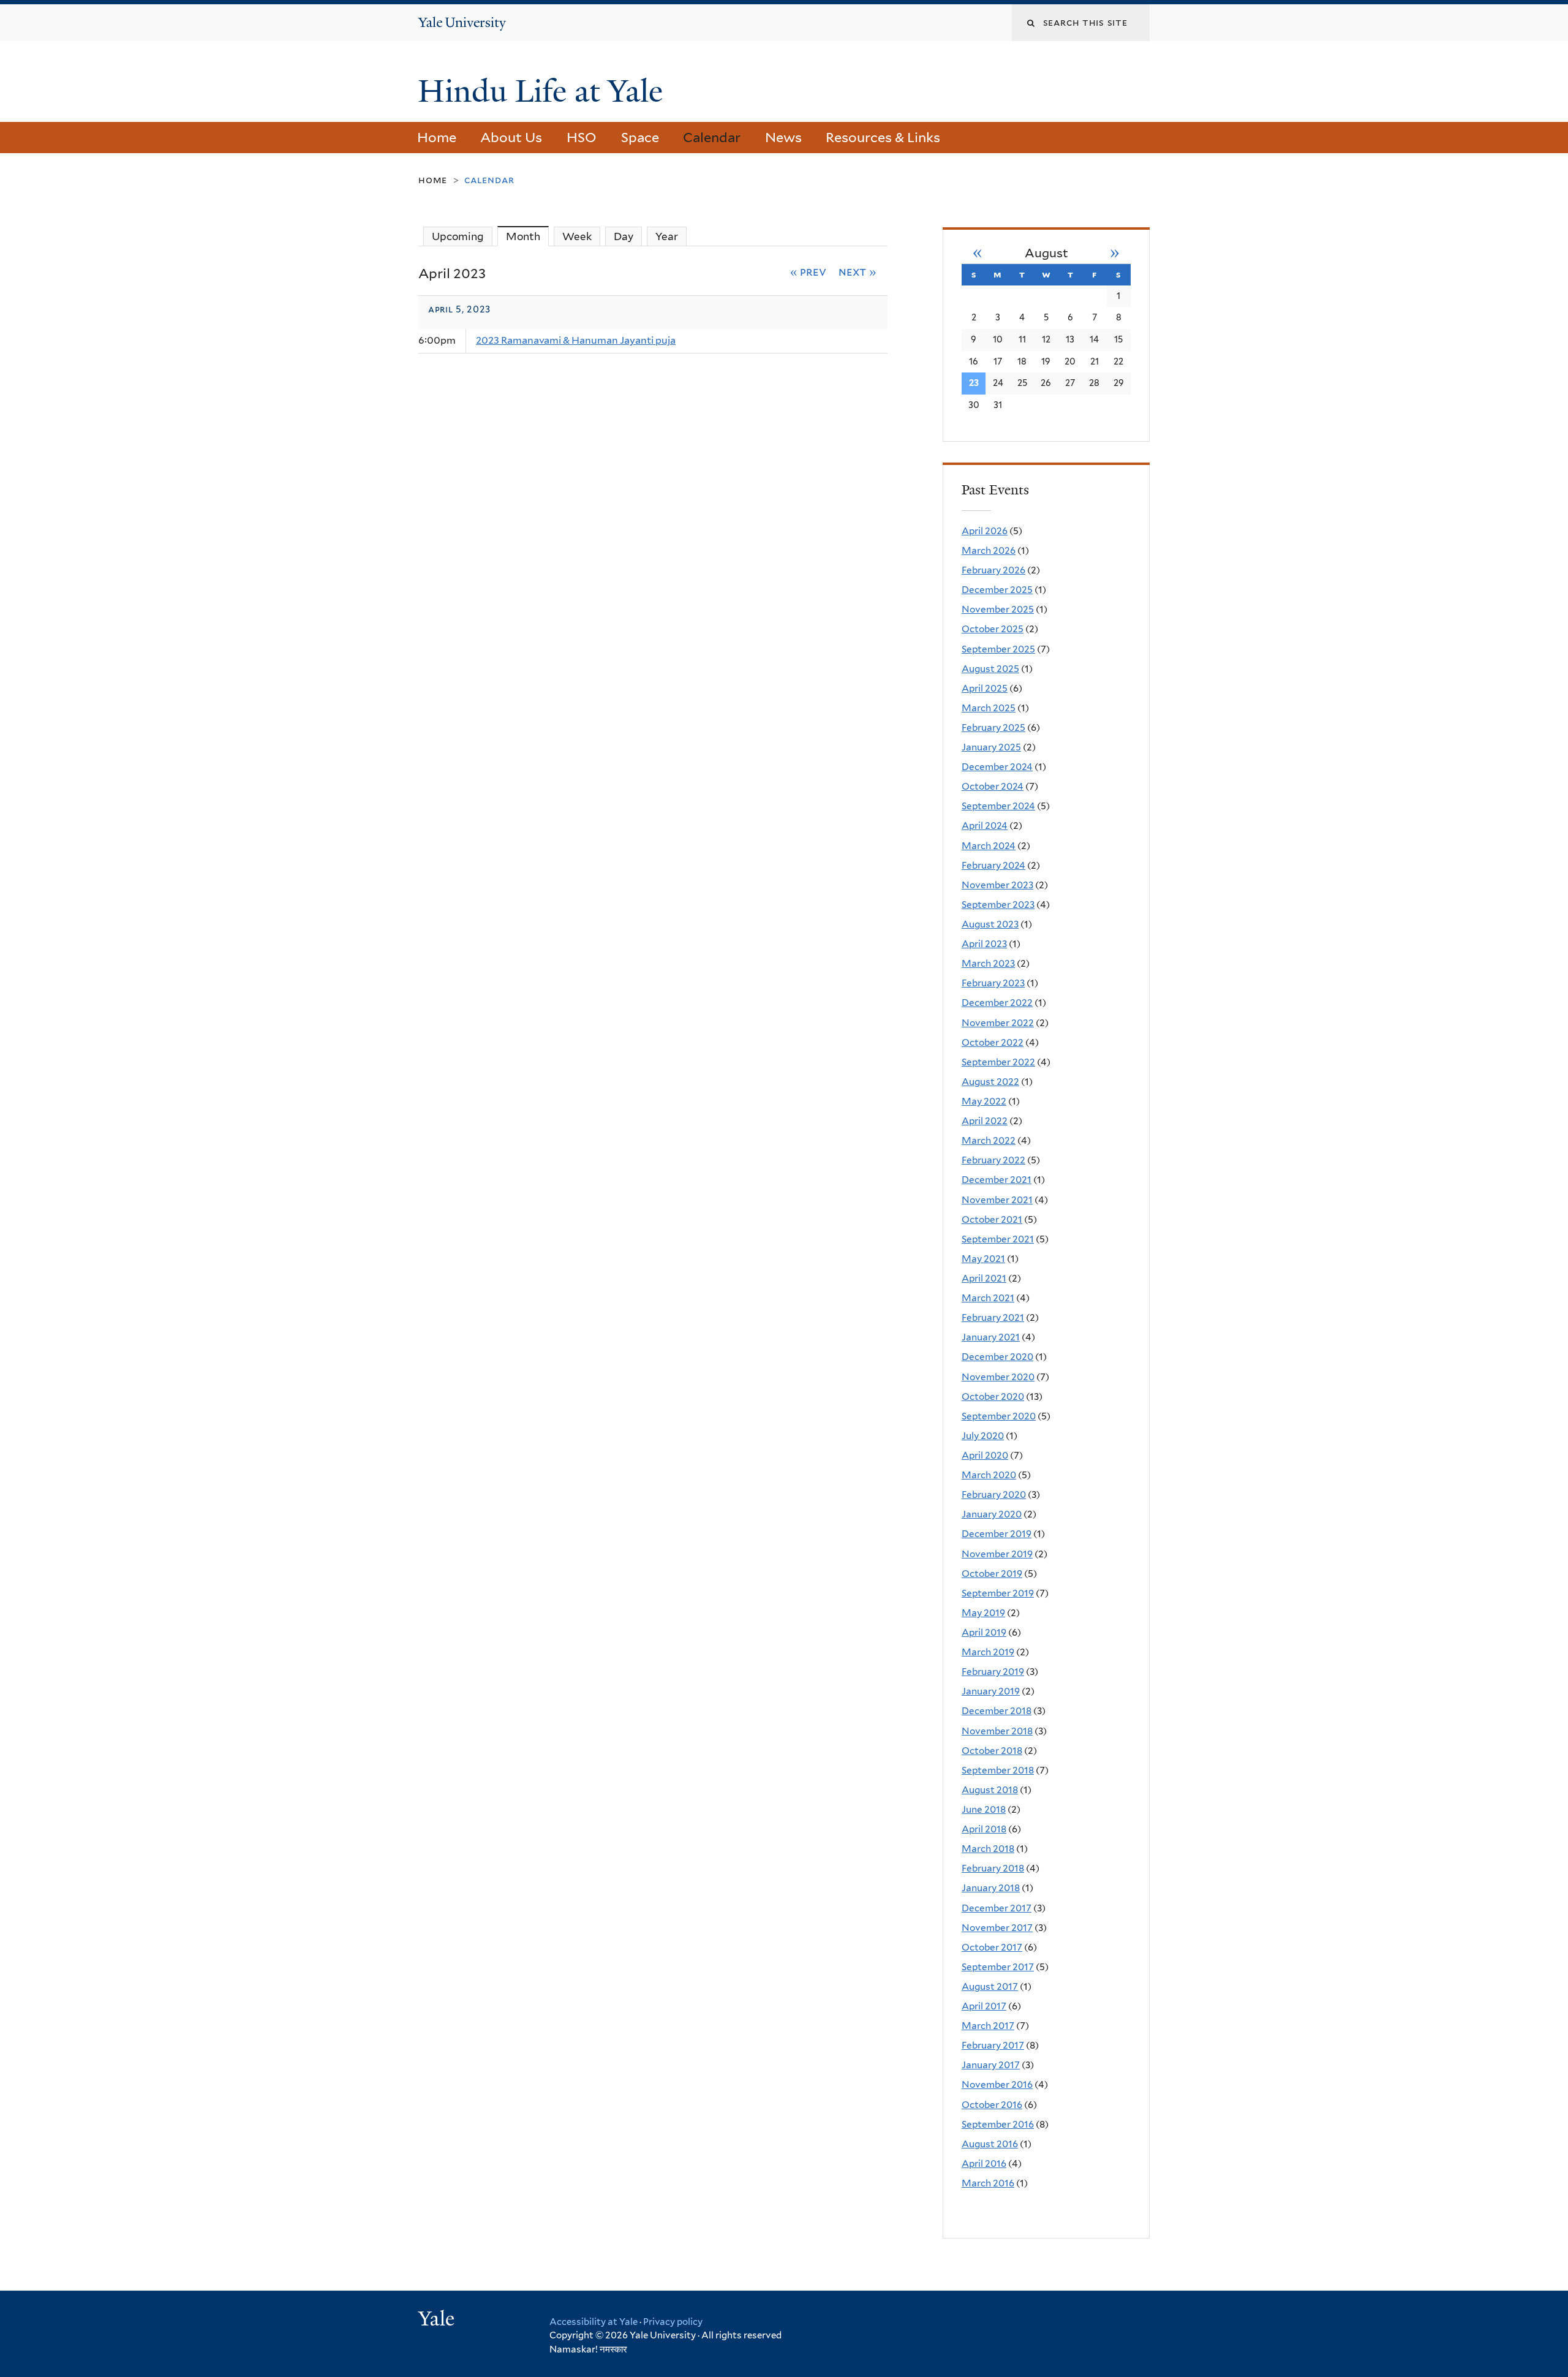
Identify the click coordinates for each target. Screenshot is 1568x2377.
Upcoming (458, 236)
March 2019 (988, 1652)
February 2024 (993, 865)
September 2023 (998, 905)
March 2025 (989, 708)
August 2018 (990, 1790)
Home (437, 137)
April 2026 (985, 531)
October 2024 (993, 786)
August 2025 (990, 669)
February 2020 (994, 1495)
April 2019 (984, 1632)
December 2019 (997, 1534)
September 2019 (998, 1593)
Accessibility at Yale (594, 2322)
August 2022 (990, 1082)
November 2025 (998, 609)
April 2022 (985, 1121)
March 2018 (988, 1849)
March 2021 (988, 1298)
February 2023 (993, 983)
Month (527, 236)
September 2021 (998, 1239)
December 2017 (997, 1908)
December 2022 (997, 1003)
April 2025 (985, 688)
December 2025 (997, 590)
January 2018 (991, 1888)
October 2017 (992, 1947)
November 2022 (998, 1023)
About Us (511, 137)
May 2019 (983, 1613)
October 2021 (992, 1219)
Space (640, 137)
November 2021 (997, 1200)
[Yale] (438, 2320)
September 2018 (998, 1770)
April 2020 (985, 1455)
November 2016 (997, 2084)
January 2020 (992, 1514)
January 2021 (991, 1337)
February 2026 (993, 570)
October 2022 (993, 1042)
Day (624, 236)
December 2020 (997, 1357)
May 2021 (983, 1259)
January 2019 (991, 1691)
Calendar (712, 137)
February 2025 (993, 727)
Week (577, 236)
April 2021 (984, 1278)
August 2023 (990, 924)
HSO (582, 137)
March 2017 (988, 2026)
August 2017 (990, 1986)
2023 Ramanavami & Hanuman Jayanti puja (576, 340)
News (783, 137)
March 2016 (988, 2183)
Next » (858, 271)
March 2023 (988, 963)
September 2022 (998, 1062)
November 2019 (997, 1554)
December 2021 (997, 1180)
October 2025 (993, 629)
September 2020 (999, 1416)
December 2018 (997, 1711)
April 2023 (984, 944)
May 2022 (984, 1101)
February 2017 (993, 2045)
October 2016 (992, 2105)
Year (667, 236)
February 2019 (993, 1672)
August (1046, 253)
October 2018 (992, 1751)
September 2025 (998, 649)
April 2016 (984, 2163)
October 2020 (993, 1396)
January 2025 (991, 747)
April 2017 (984, 2006)
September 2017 (998, 1967)
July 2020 (983, 1436)
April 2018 (984, 1829)
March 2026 (989, 550)
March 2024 (989, 846)
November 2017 (997, 1928)
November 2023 (997, 885)
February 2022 (993, 1160)
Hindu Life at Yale (544, 91)
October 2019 (992, 1574)
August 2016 (990, 2144)
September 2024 (998, 806)
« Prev (809, 271)
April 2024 (985, 826)
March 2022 (989, 1140)
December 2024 (997, 767)
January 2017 (991, 2065)
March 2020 (989, 1475)
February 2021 (993, 1317)
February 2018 (993, 1868)
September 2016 (998, 2124)
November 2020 (998, 1377)
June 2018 (984, 1809)
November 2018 (997, 1731)
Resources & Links (883, 137)
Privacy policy (673, 2322)
